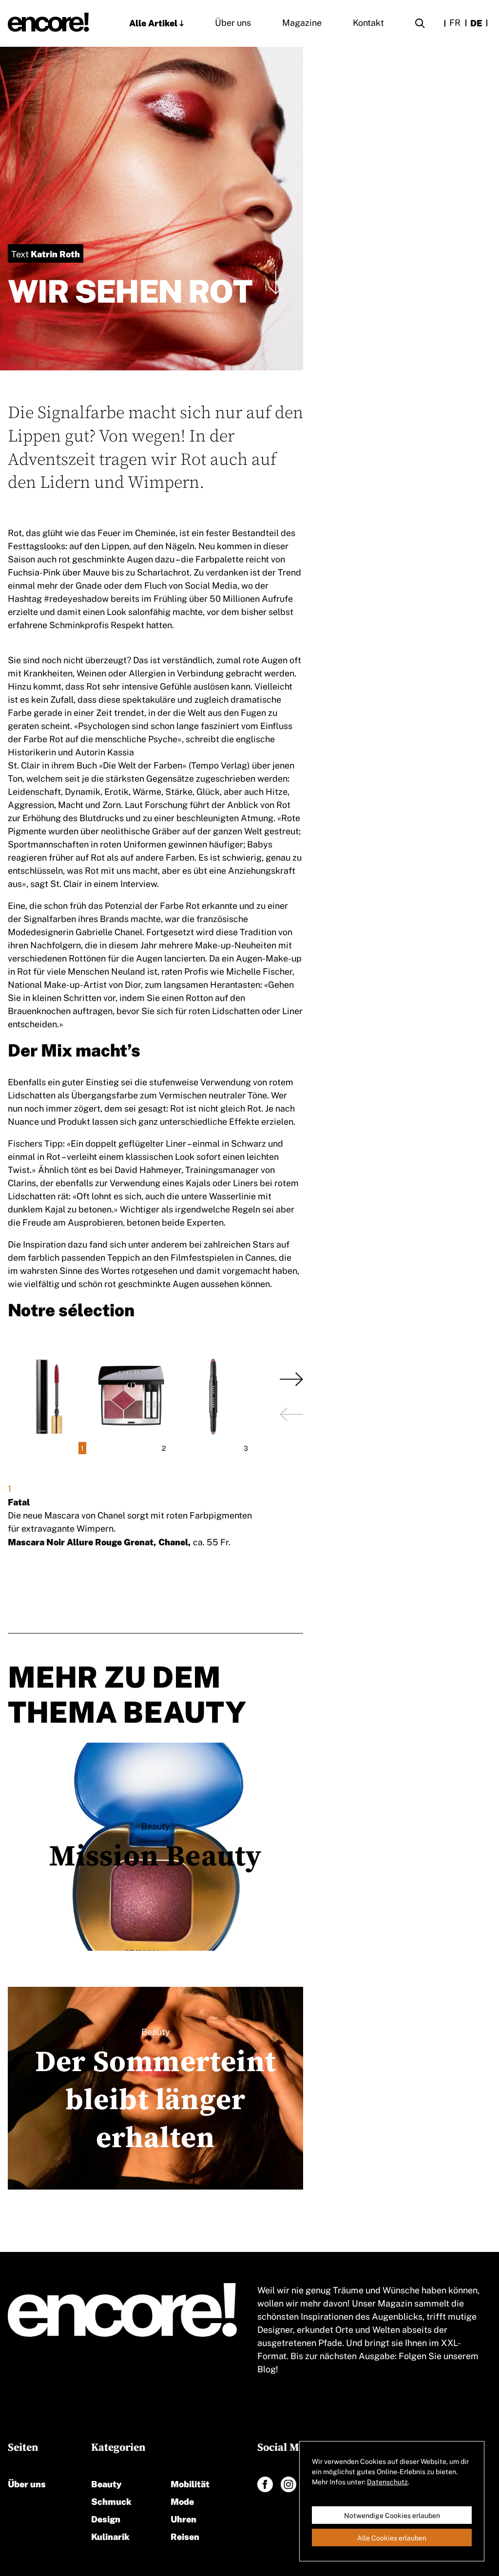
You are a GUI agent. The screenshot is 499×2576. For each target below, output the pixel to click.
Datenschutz (387, 2481)
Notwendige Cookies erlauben (392, 2515)
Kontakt (368, 22)
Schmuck (111, 2501)
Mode (182, 2501)
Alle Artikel (153, 22)
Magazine (302, 22)
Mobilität (190, 2483)
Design (106, 2518)
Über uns (233, 22)
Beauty (106, 2483)
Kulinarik (110, 2536)
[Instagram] (288, 2484)
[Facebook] (265, 2484)
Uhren (183, 2518)
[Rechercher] (420, 25)
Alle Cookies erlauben (392, 2538)
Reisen (185, 2536)
